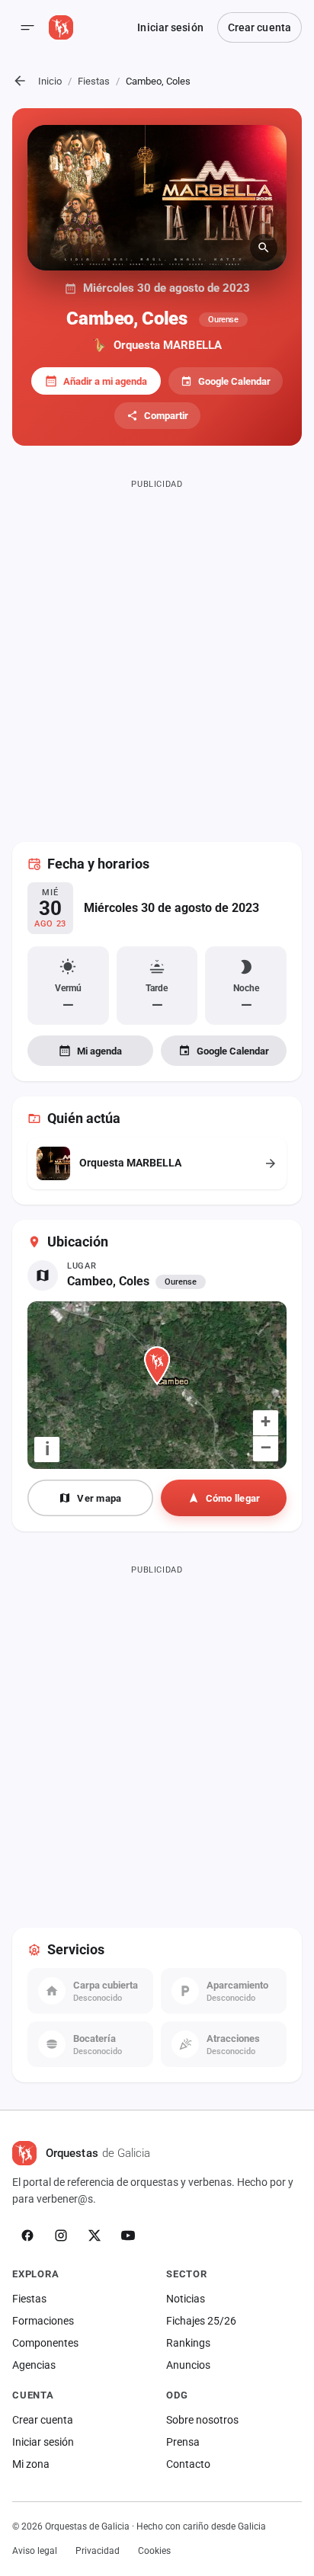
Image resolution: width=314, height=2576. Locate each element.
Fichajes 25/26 (201, 2321)
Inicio (50, 81)
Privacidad (98, 2551)
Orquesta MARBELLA (168, 345)
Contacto (188, 2464)
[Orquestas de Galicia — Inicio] (61, 27)
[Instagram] (61, 2235)
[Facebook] (27, 2235)
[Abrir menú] (27, 27)
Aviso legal (35, 2551)
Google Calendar (234, 381)
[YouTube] (128, 2235)
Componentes (45, 2343)
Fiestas (94, 81)
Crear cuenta (260, 27)
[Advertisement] (157, 651)
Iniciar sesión (170, 27)
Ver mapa (99, 1498)
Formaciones (43, 2321)
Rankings (188, 2343)
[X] (95, 2235)
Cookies (154, 2551)
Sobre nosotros (202, 2420)
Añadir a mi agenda (105, 381)
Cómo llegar (233, 1498)
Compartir (166, 416)
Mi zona (31, 2464)
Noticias (186, 2299)
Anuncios (188, 2365)
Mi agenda (99, 1051)
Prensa (183, 2442)
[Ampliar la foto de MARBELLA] (157, 198)
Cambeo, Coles (108, 1281)
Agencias (34, 2365)
